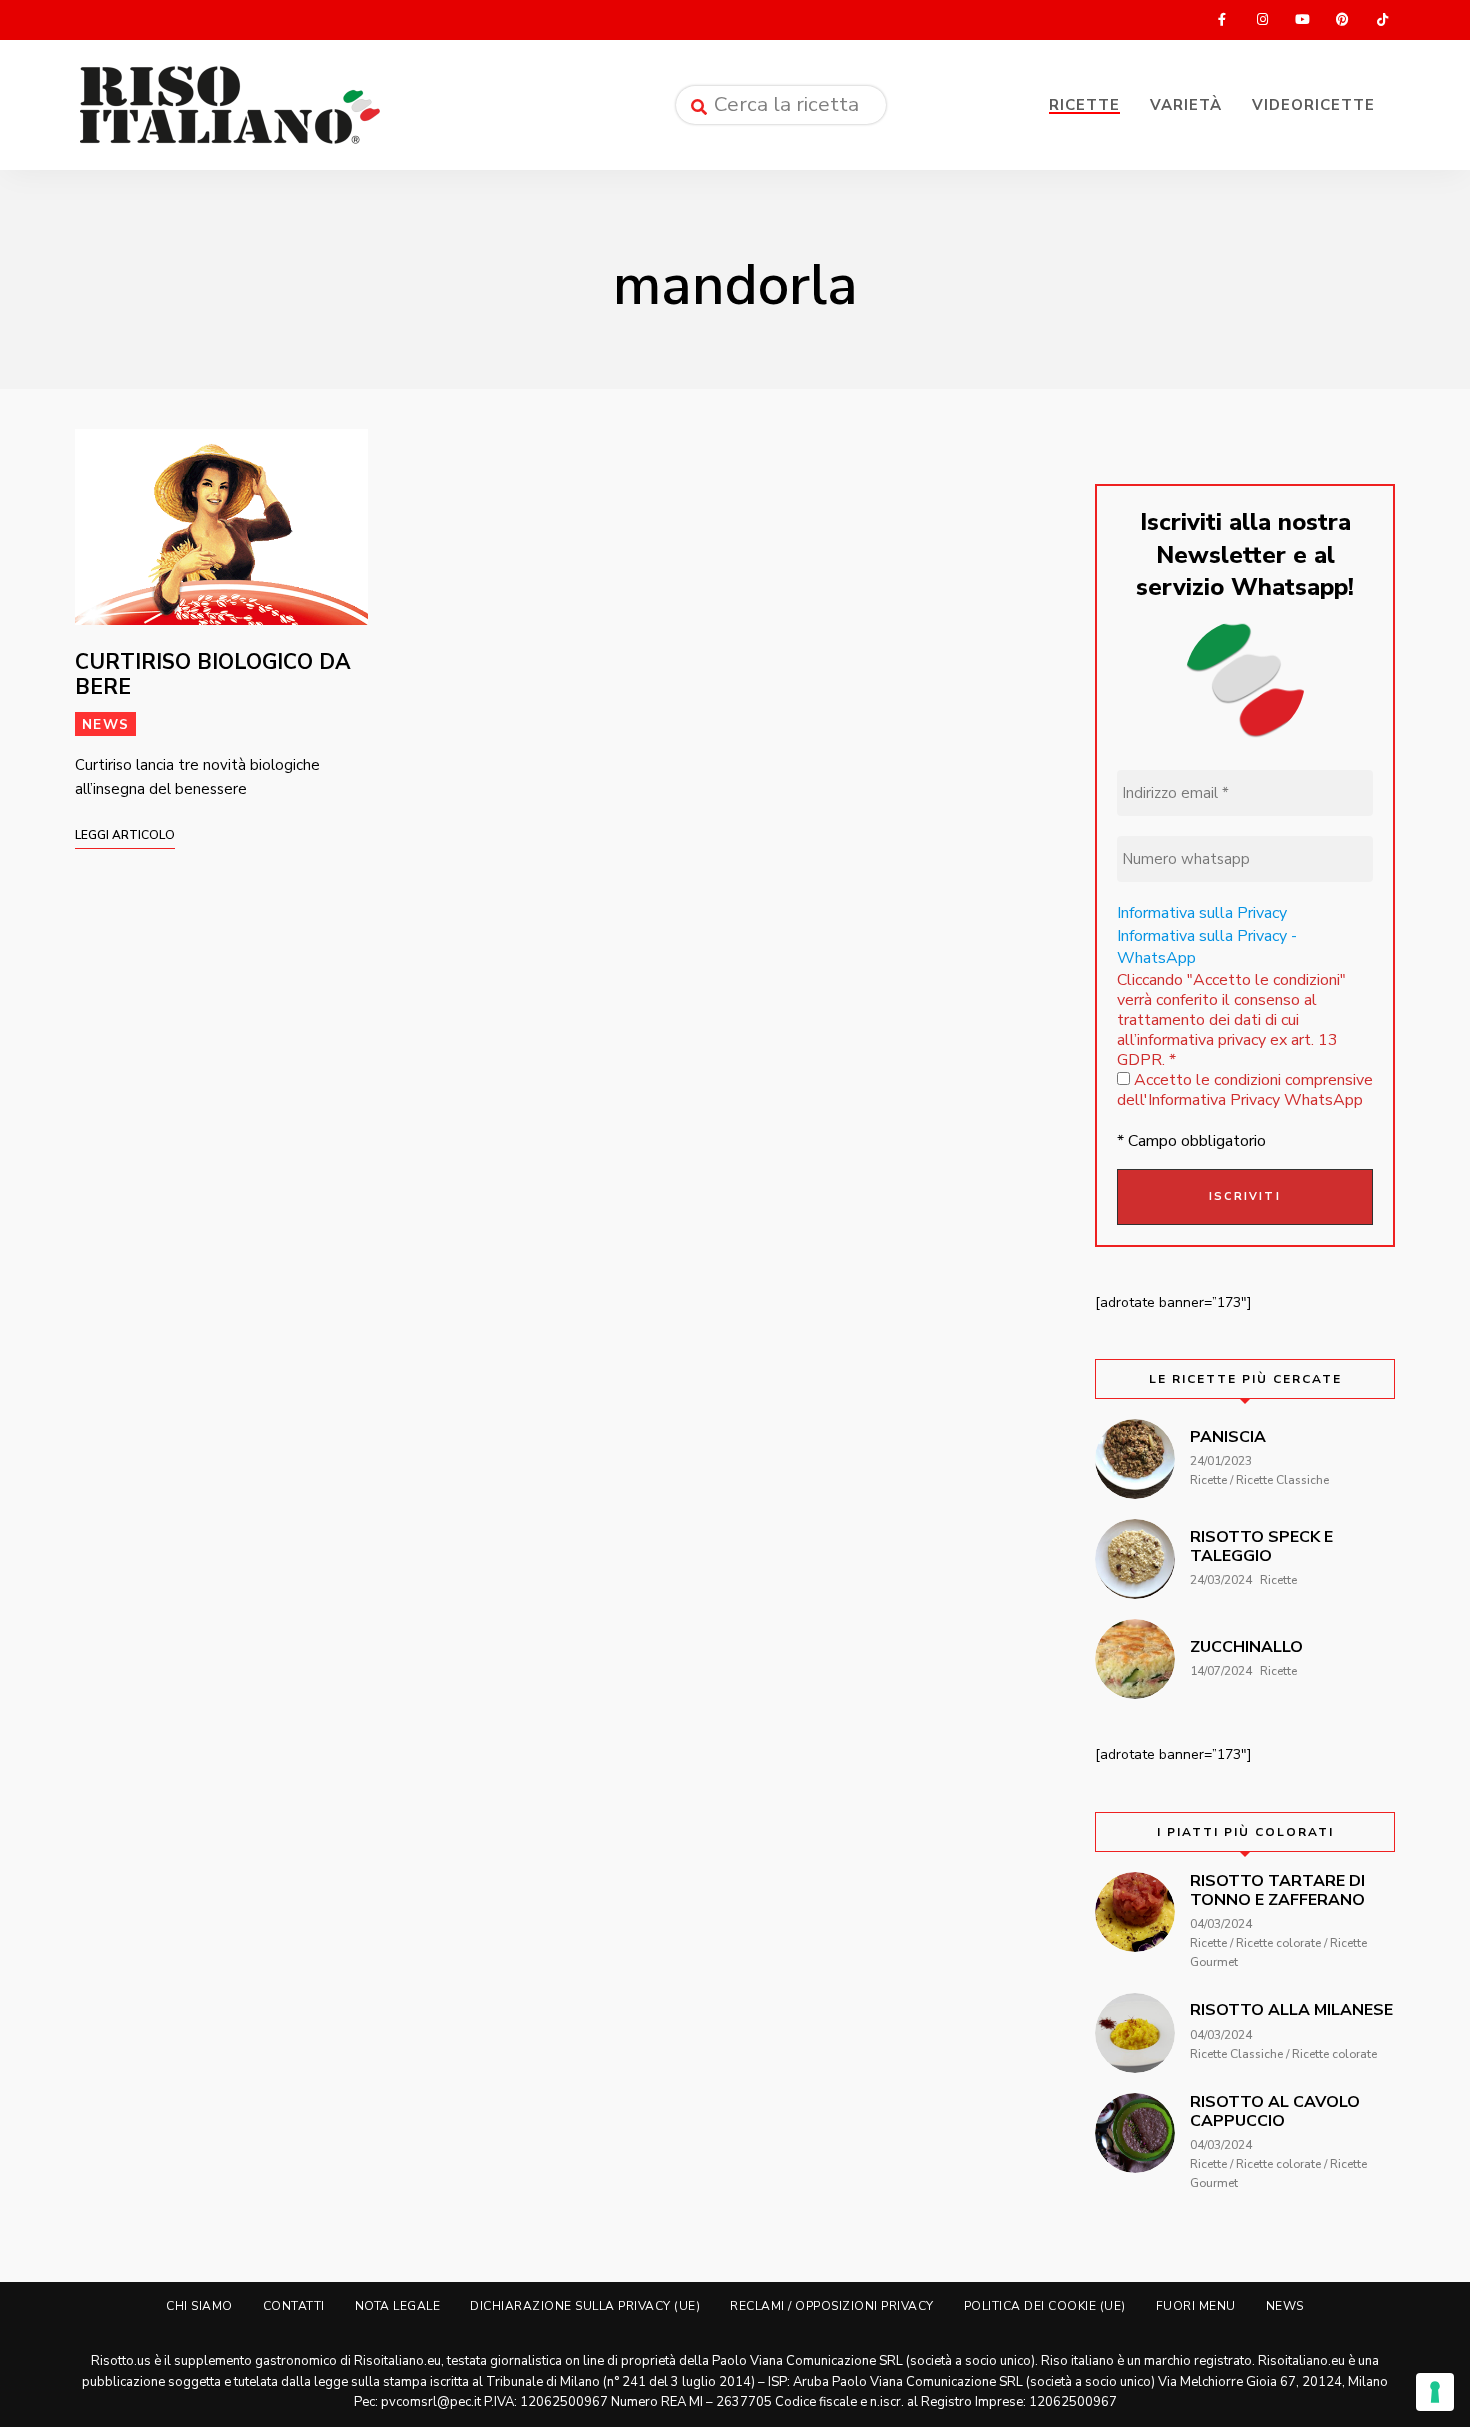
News (105, 724)
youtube (1302, 20)
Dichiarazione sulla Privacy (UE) (585, 2306)
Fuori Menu (1196, 2306)
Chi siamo (199, 2306)
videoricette (1313, 105)
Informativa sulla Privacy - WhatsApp (1207, 947)
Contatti (294, 2306)
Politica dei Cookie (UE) (1045, 2306)
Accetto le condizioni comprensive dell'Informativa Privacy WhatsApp (1245, 1090)
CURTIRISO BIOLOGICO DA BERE (213, 674)
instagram (1262, 20)
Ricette (1084, 105)
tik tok (1382, 20)
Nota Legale (398, 2306)
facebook (1222, 20)
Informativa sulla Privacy (1202, 913)
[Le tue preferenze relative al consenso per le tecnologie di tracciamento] (1435, 2392)
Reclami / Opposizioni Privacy (832, 2306)
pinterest (1342, 20)
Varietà (1186, 105)
